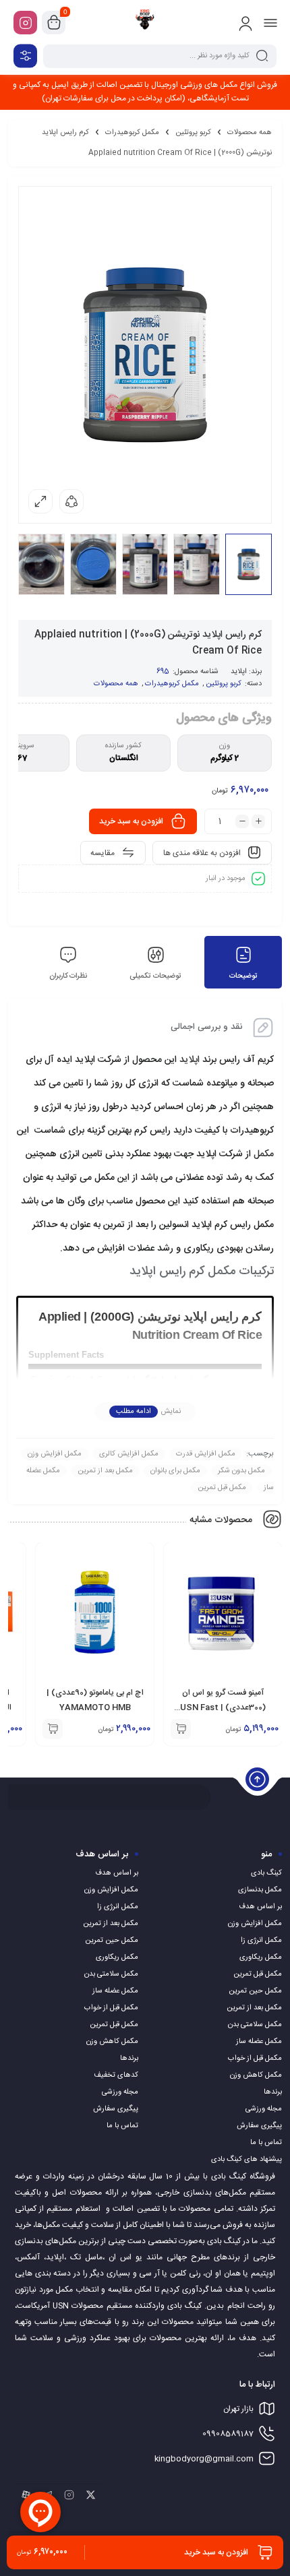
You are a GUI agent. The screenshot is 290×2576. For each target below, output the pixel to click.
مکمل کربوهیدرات (132, 133)
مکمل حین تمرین (255, 1991)
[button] (181, 1729)
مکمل (264, 1154)
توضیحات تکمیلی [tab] (155, 976)
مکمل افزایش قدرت (206, 1454)
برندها (273, 2092)
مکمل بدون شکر (241, 1471)
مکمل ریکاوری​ (261, 1957)
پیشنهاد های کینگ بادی (246, 2160)
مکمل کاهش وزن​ (256, 2075)
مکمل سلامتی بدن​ (255, 2025)
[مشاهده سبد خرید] (54, 23)
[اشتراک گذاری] (71, 501)
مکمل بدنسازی (260, 1890)
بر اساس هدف (260, 1907)
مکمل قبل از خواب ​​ (254, 2059)
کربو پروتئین (193, 133)
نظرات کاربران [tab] (68, 976)
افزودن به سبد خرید (131, 821)
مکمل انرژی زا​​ (261, 1941)
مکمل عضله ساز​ (259, 2042)
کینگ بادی (266, 1873)
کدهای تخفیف (116, 2075)
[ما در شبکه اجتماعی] (25, 23)
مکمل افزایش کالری (129, 1454)
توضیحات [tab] (243, 976)
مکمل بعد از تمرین (105, 1471)
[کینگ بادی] (145, 22)
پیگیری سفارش (259, 2126)
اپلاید (239, 672)
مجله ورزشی (264, 2109)
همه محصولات (250, 133)
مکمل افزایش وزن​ (55, 1454)
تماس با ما (266, 2143)
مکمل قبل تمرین (222, 1488)
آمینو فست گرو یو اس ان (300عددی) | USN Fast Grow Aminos (223, 1707)
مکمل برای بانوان (175, 1471)
